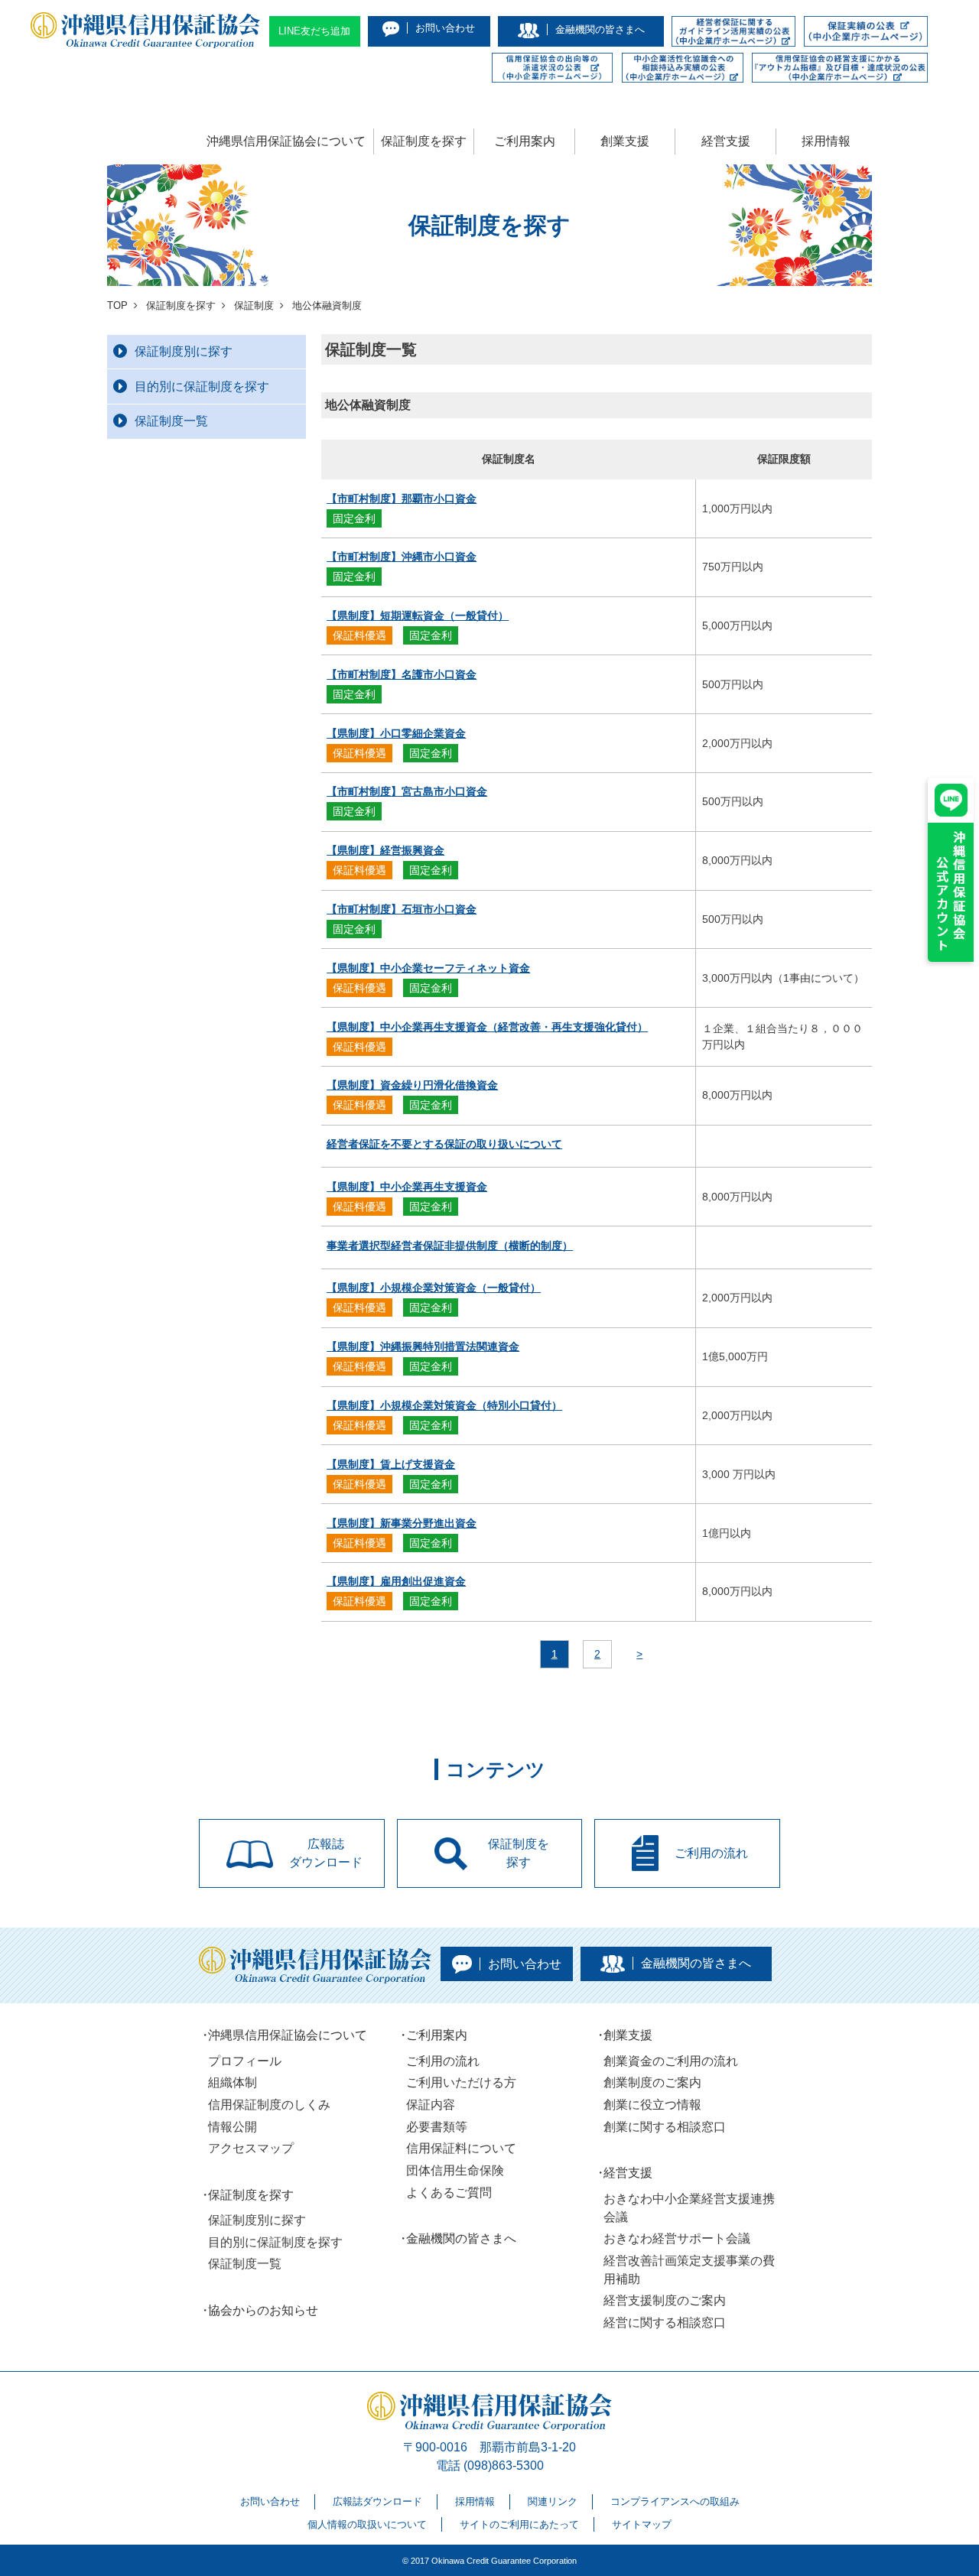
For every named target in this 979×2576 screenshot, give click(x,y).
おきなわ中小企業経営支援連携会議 (689, 2208)
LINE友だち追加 (314, 31)
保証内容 (431, 2105)
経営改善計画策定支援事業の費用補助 (689, 2270)
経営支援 (726, 141)
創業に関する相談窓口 (665, 2127)
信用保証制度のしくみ (269, 2105)
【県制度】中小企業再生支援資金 (407, 1187)
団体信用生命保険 (455, 2170)
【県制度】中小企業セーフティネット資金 (428, 968)
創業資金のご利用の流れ (671, 2061)
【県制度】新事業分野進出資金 (402, 1523)
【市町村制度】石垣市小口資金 (402, 909)
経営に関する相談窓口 (665, 2323)
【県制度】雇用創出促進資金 (396, 1581)
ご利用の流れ (443, 2061)
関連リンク (553, 2501)
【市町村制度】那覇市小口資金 (402, 499)
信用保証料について (461, 2148)
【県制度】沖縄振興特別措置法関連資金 (423, 1346)
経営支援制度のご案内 (665, 2300)
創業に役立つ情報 (652, 2105)
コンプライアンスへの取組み (675, 2501)
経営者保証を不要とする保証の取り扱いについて (444, 1144)
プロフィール (245, 2061)
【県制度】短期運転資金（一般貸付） (418, 616)
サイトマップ (642, 2524)
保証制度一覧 (171, 421)
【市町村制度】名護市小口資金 (402, 674)
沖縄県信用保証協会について (286, 141)
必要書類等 (437, 2127)
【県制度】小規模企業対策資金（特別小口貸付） (444, 1405)
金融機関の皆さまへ (461, 2238)
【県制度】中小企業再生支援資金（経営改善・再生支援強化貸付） (487, 1027)
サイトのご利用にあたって (519, 2524)
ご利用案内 (525, 141)
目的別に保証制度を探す (202, 387)
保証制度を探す (424, 141)
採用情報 (826, 141)
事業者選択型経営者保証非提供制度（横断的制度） (450, 1246)
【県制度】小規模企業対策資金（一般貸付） (434, 1288)
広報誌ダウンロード (377, 2501)
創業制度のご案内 (652, 2082)
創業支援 (625, 141)
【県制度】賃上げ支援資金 (391, 1464)
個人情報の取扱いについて (367, 2524)
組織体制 (233, 2082)
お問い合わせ (270, 2501)
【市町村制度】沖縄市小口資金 (402, 557)
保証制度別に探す (184, 351)
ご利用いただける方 (461, 2082)
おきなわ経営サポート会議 (677, 2238)
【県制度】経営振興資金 (385, 850)
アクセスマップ (251, 2148)
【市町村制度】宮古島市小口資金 (407, 791)
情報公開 (233, 2127)
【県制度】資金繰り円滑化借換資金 (412, 1085)
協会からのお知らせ (263, 2310)
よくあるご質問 (449, 2193)
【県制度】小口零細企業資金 (396, 733)
